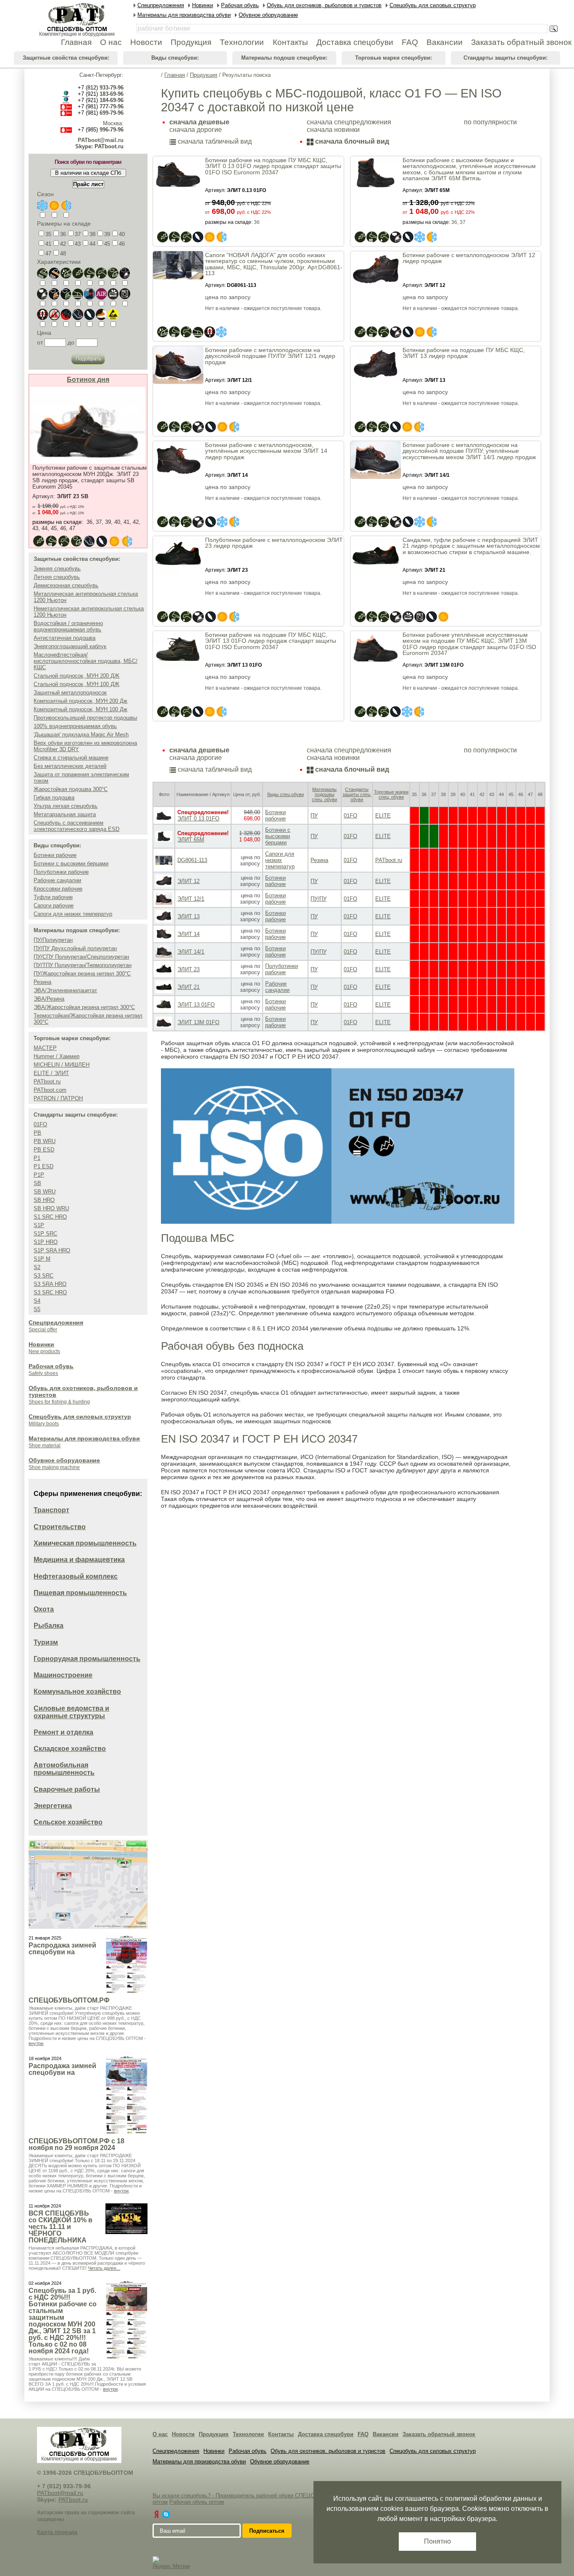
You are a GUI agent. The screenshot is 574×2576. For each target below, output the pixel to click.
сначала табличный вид (214, 141)
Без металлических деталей (70, 766)
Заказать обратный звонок (439, 2434)
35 (48, 234)
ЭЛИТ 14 (188, 934)
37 (78, 234)
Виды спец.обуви (286, 794)
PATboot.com (50, 1090)
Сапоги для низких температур (73, 914)
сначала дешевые (199, 122)
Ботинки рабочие (55, 855)
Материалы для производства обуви (84, 1438)
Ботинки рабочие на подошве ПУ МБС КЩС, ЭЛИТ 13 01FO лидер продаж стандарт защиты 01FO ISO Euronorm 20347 (271, 641)
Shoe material (45, 1446)
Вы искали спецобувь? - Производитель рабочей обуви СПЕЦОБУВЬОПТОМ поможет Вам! (270, 2496)
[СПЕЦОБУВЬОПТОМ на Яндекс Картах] (156, 2514)
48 (63, 254)
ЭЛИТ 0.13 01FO (198, 819)
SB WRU (45, 1192)
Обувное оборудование (64, 1460)
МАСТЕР (45, 1048)
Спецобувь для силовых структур (80, 1417)
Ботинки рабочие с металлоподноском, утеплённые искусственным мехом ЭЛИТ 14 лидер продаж (266, 451)
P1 (37, 1158)
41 (48, 244)
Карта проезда (57, 2532)
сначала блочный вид (351, 141)
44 (92, 244)
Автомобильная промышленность (64, 1769)
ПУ (314, 816)
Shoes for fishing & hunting (59, 1402)
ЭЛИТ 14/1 (191, 952)
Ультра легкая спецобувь (66, 806)
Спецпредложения (56, 1322)
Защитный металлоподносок (70, 693)
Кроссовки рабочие (58, 889)
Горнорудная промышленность (87, 1659)
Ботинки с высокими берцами (71, 863)
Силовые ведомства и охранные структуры (71, 1712)
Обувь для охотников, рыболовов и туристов (328, 2451)
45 (107, 244)
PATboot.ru (47, 1082)
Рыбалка (49, 1626)
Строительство (60, 1527)
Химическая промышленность (85, 1543)
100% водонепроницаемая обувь (75, 726)
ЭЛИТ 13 (188, 916)
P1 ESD (43, 1166)
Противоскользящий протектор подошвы (85, 718)
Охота (44, 1609)
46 (122, 244)
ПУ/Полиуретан (53, 940)
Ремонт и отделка (63, 1732)
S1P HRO (46, 1242)
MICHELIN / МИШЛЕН (62, 1065)
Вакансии (386, 2434)
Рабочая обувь (51, 1366)
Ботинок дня (88, 380)
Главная (175, 75)
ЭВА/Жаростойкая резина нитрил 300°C (84, 1007)
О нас (160, 2434)
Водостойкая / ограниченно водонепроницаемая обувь (68, 626)
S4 (37, 1301)
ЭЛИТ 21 (188, 987)
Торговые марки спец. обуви (391, 794)
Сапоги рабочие (54, 906)
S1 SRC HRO (50, 1217)
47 (48, 254)
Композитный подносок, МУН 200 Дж (80, 701)
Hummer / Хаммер (57, 1056)
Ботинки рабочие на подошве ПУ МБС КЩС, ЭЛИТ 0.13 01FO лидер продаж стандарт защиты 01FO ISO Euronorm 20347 (273, 166)
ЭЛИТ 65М (191, 840)
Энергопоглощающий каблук (70, 646)
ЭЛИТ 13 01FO (196, 1005)
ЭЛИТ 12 (188, 881)
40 (122, 234)
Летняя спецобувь (57, 577)
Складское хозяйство (70, 1749)
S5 (37, 1309)
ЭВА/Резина (49, 999)
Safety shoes (43, 1373)
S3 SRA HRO (50, 1284)
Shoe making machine (54, 1467)
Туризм (46, 1642)
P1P (39, 1175)
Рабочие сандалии (57, 880)
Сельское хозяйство (68, 1822)
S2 (37, 1267)
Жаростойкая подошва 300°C (71, 789)
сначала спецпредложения (349, 122)
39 (107, 234)
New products (44, 1351)
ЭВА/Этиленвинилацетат (65, 990)
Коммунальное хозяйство (77, 1691)
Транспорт (51, 1510)
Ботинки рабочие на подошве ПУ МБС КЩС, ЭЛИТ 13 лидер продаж (464, 353)
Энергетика (53, 1806)
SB (37, 1183)
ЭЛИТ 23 (188, 969)
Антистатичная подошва (65, 638)
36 (63, 234)
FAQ (363, 2434)
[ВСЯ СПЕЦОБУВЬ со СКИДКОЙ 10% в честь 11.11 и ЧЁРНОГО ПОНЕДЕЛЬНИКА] (126, 2219)
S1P (39, 1225)
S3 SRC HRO (50, 1292)
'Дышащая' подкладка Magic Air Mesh (81, 735)
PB (37, 1133)
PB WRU (45, 1141)
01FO (40, 1124)
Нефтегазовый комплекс (76, 1576)
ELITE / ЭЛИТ (51, 1073)
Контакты (281, 2434)
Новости (183, 2434)
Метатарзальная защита (65, 814)
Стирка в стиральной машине (71, 758)
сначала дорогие (196, 130)
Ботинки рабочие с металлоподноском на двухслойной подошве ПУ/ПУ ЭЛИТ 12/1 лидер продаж (270, 356)
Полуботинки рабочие (61, 872)
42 (63, 244)
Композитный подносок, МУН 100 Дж (80, 709)
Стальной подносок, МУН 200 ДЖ (76, 676)
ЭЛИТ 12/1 (191, 899)
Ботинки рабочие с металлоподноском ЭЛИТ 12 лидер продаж (469, 258)
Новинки (41, 1344)
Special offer (43, 1330)
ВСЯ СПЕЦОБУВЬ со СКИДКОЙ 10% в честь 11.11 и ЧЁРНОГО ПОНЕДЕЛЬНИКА (61, 2227)
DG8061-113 (192, 860)
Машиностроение (63, 1675)
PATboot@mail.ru (101, 140)
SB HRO (44, 1200)
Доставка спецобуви (326, 2434)
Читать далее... (104, 2268)
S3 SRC (43, 1276)
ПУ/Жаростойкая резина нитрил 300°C (82, 974)
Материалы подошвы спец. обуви (324, 794)
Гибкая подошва (54, 798)
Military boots (44, 1424)
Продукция (204, 75)
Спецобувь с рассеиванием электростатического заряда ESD (76, 826)
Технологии (248, 2434)
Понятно (437, 2541)
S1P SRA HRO (52, 1250)
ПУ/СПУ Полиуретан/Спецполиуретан (81, 957)
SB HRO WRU (51, 1208)
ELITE (383, 816)
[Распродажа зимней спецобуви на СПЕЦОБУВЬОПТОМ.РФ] (126, 1965)
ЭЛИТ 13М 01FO (198, 1022)
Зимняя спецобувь (57, 569)
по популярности (490, 122)
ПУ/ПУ (319, 899)
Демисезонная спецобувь (66, 585)
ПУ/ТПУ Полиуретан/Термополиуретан (83, 965)
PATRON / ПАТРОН (58, 1098)
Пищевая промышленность (80, 1593)
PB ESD (44, 1150)
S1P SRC (45, 1234)
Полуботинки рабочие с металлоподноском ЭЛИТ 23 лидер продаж (274, 543)
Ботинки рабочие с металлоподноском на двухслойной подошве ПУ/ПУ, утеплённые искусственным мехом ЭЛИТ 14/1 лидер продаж (469, 451)
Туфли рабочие (53, 897)
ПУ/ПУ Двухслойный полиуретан (75, 948)
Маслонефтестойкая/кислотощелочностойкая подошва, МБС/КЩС (86, 661)
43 (78, 244)
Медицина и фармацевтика (79, 1560)
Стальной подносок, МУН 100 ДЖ (76, 684)
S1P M (42, 1259)
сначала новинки (333, 130)
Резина (42, 982)
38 (92, 234)
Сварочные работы (67, 1789)
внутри (36, 2043)
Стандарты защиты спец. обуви (357, 794)
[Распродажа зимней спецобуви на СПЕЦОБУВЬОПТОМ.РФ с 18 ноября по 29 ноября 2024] (126, 2095)
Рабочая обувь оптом (197, 2502)
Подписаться (267, 2531)
